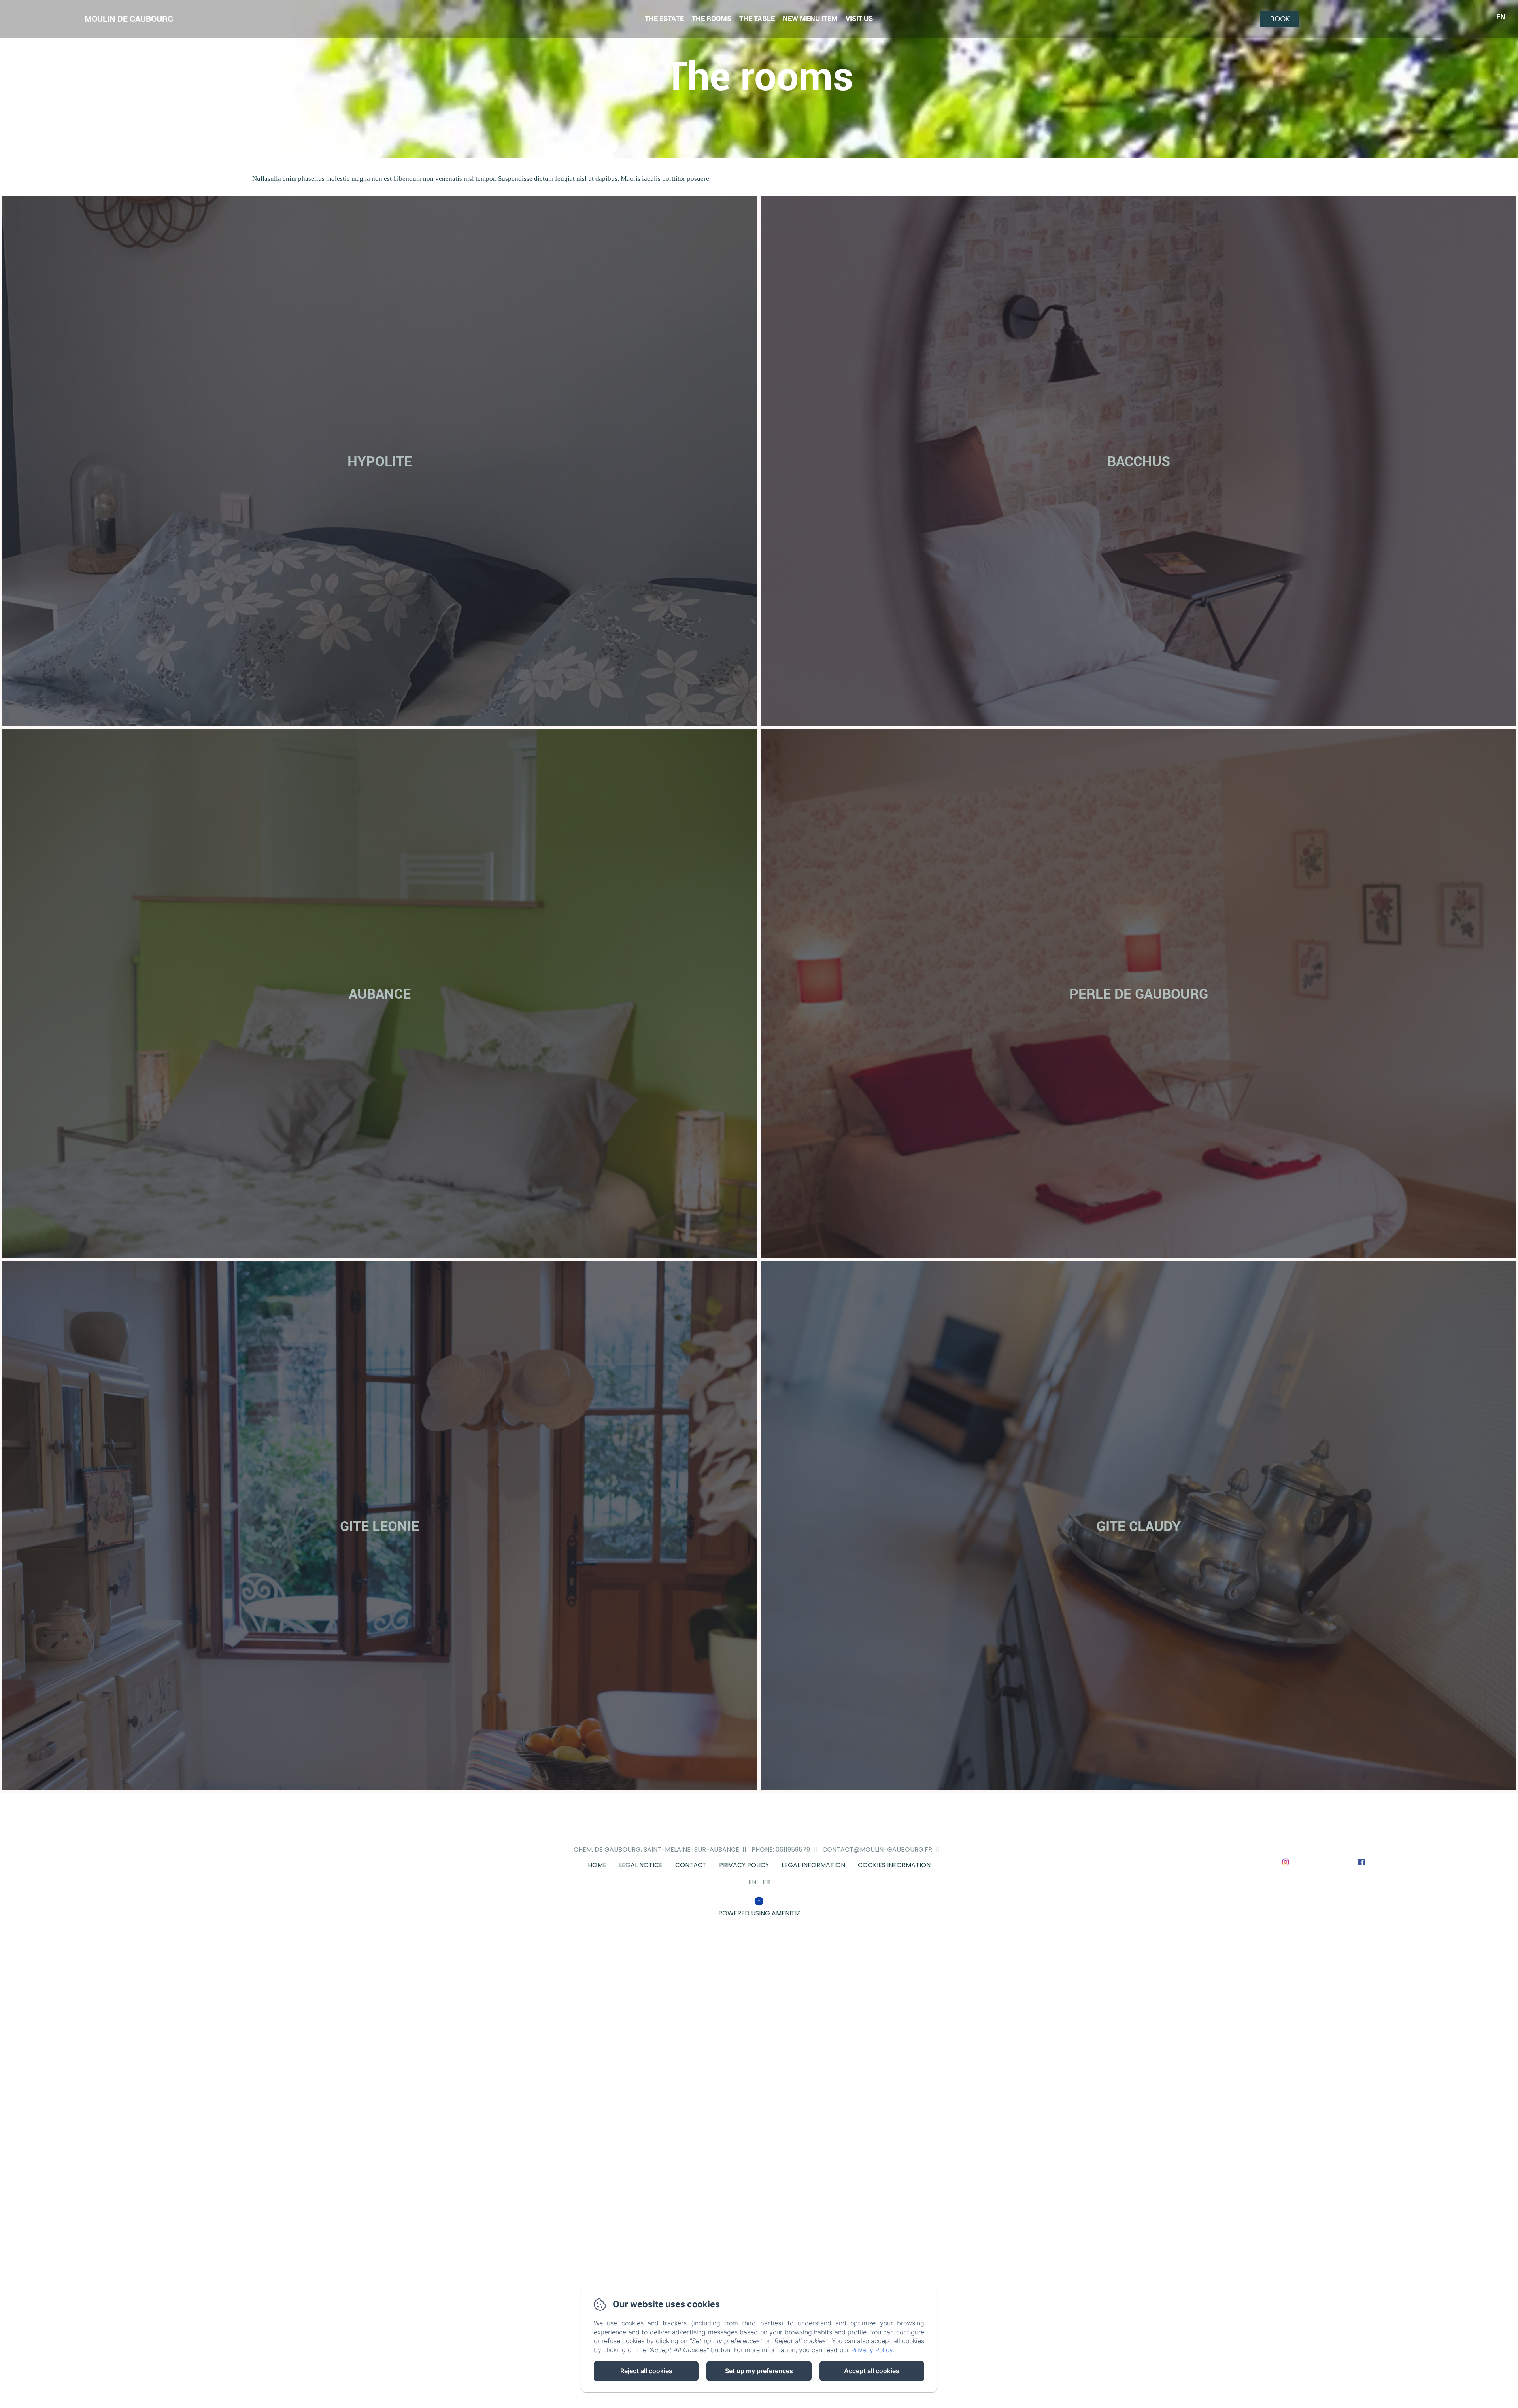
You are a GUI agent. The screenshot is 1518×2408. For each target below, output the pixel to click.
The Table (757, 18)
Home (597, 1865)
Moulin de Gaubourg (129, 19)
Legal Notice (641, 1865)
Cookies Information (894, 1865)
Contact (691, 1865)
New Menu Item (810, 18)
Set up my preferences (759, 2371)
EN (752, 1882)
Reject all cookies (646, 2371)
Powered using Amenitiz (759, 1913)
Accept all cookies (872, 2371)
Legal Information (813, 1865)
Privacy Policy (744, 1865)
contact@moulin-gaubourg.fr (877, 1849)
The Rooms (712, 18)
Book (1280, 19)
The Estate (664, 18)
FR (766, 1882)
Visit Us (859, 18)
